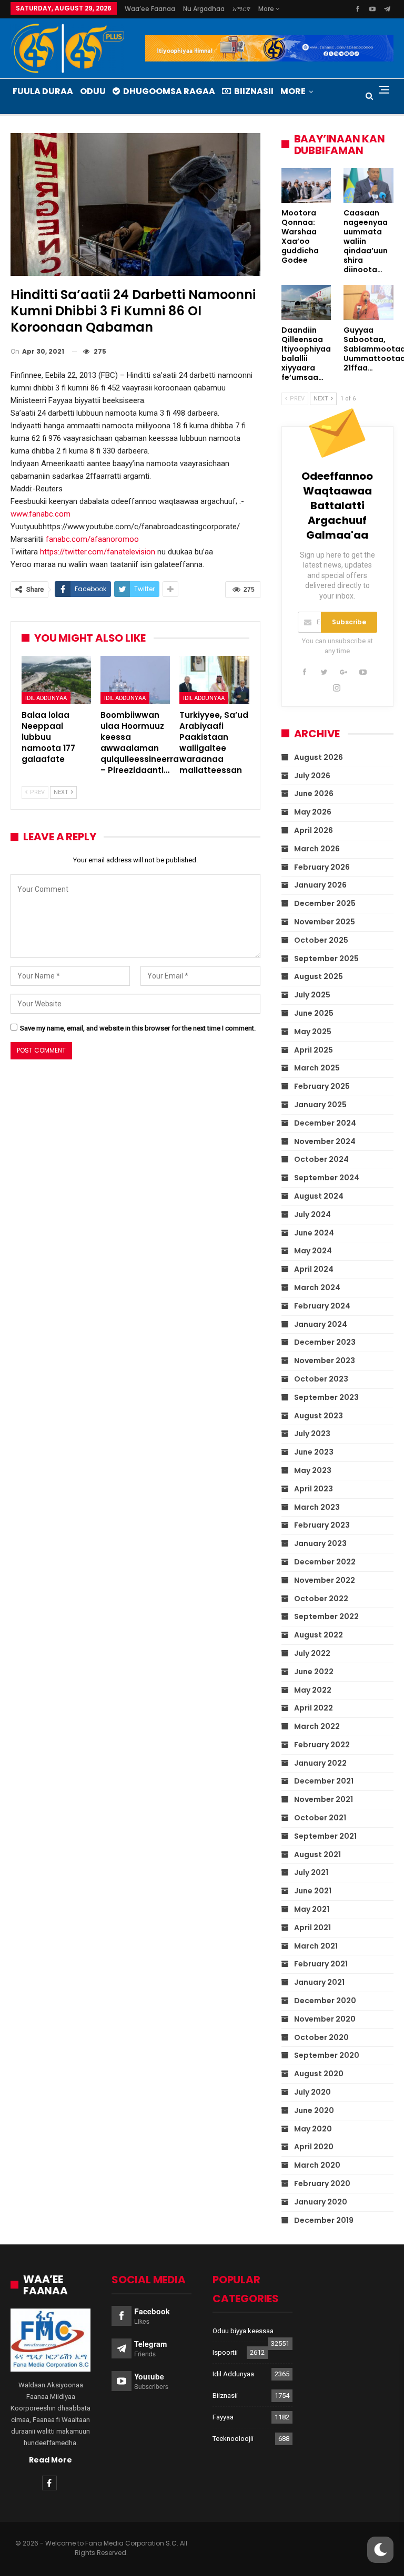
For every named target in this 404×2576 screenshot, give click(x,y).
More (267, 9)
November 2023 (325, 1361)
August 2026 (319, 757)
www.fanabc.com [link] (41, 514)
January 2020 (321, 2202)
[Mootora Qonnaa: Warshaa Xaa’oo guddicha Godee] (306, 186)
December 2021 (324, 1781)
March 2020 (317, 2165)
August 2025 (319, 976)
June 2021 (313, 1891)
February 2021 (321, 1964)
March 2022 (317, 1726)
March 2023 (317, 1507)
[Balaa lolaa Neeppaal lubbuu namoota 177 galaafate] (56, 680)
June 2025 (314, 1013)
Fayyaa (223, 2417)
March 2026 (317, 849)
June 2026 (314, 794)
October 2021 (320, 1818)
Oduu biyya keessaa (243, 2331)
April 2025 (314, 1050)
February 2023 (322, 1525)
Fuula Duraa (43, 91)
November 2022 (325, 1580)
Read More (50, 2460)
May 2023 (313, 1470)
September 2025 (326, 959)
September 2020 (327, 2055)
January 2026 (320, 885)
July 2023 (312, 1434)
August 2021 (317, 1854)
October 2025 (321, 940)
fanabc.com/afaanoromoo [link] (92, 539)
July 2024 (312, 1214)
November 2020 (325, 2019)
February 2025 (322, 1086)
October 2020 (321, 2037)
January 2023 (320, 1543)
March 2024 (317, 1287)
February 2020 (322, 2183)
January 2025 (320, 1105)
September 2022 (326, 1616)
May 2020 (313, 2129)
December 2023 (325, 1342)
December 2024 (325, 1123)
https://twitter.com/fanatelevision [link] (98, 552)
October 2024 (321, 1159)
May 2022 (313, 1690)
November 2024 (325, 1141)
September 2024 (327, 1178)
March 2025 (317, 1068)
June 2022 (314, 1672)
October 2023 (321, 1379)
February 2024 (322, 1306)
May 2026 (313, 812)
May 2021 (312, 1909)
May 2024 (313, 1251)
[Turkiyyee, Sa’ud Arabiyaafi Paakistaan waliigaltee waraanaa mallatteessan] (214, 680)
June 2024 (314, 1233)
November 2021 (324, 1799)
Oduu (93, 91)
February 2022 (322, 1745)
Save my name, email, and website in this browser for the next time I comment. (138, 1028)
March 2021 (316, 1946)
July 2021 (311, 1872)
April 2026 (314, 830)
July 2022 (312, 1653)
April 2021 (312, 1928)
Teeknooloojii (233, 2439)
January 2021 (319, 1982)
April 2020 (314, 2147)
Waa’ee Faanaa (150, 9)
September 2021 (325, 1836)
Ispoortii (225, 2352)
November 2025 (325, 922)
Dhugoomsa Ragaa (169, 91)
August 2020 (319, 2074)
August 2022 (319, 1635)
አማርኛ (241, 9)
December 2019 (324, 2220)
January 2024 (321, 1324)
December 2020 (325, 2001)
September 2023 (326, 1397)
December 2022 (325, 1562)
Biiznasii (254, 91)
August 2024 (319, 1196)
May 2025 (313, 1032)
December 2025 (325, 903)
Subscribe (349, 622)
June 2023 (314, 1452)
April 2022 (314, 1708)
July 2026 (312, 776)
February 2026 (322, 867)
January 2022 (320, 1763)
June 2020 (314, 2110)
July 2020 (312, 2092)
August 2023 (319, 1416)
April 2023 (314, 1489)
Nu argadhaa (204, 9)
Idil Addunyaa (46, 698)
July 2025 (312, 995)
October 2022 (321, 1599)
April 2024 (314, 1269)
